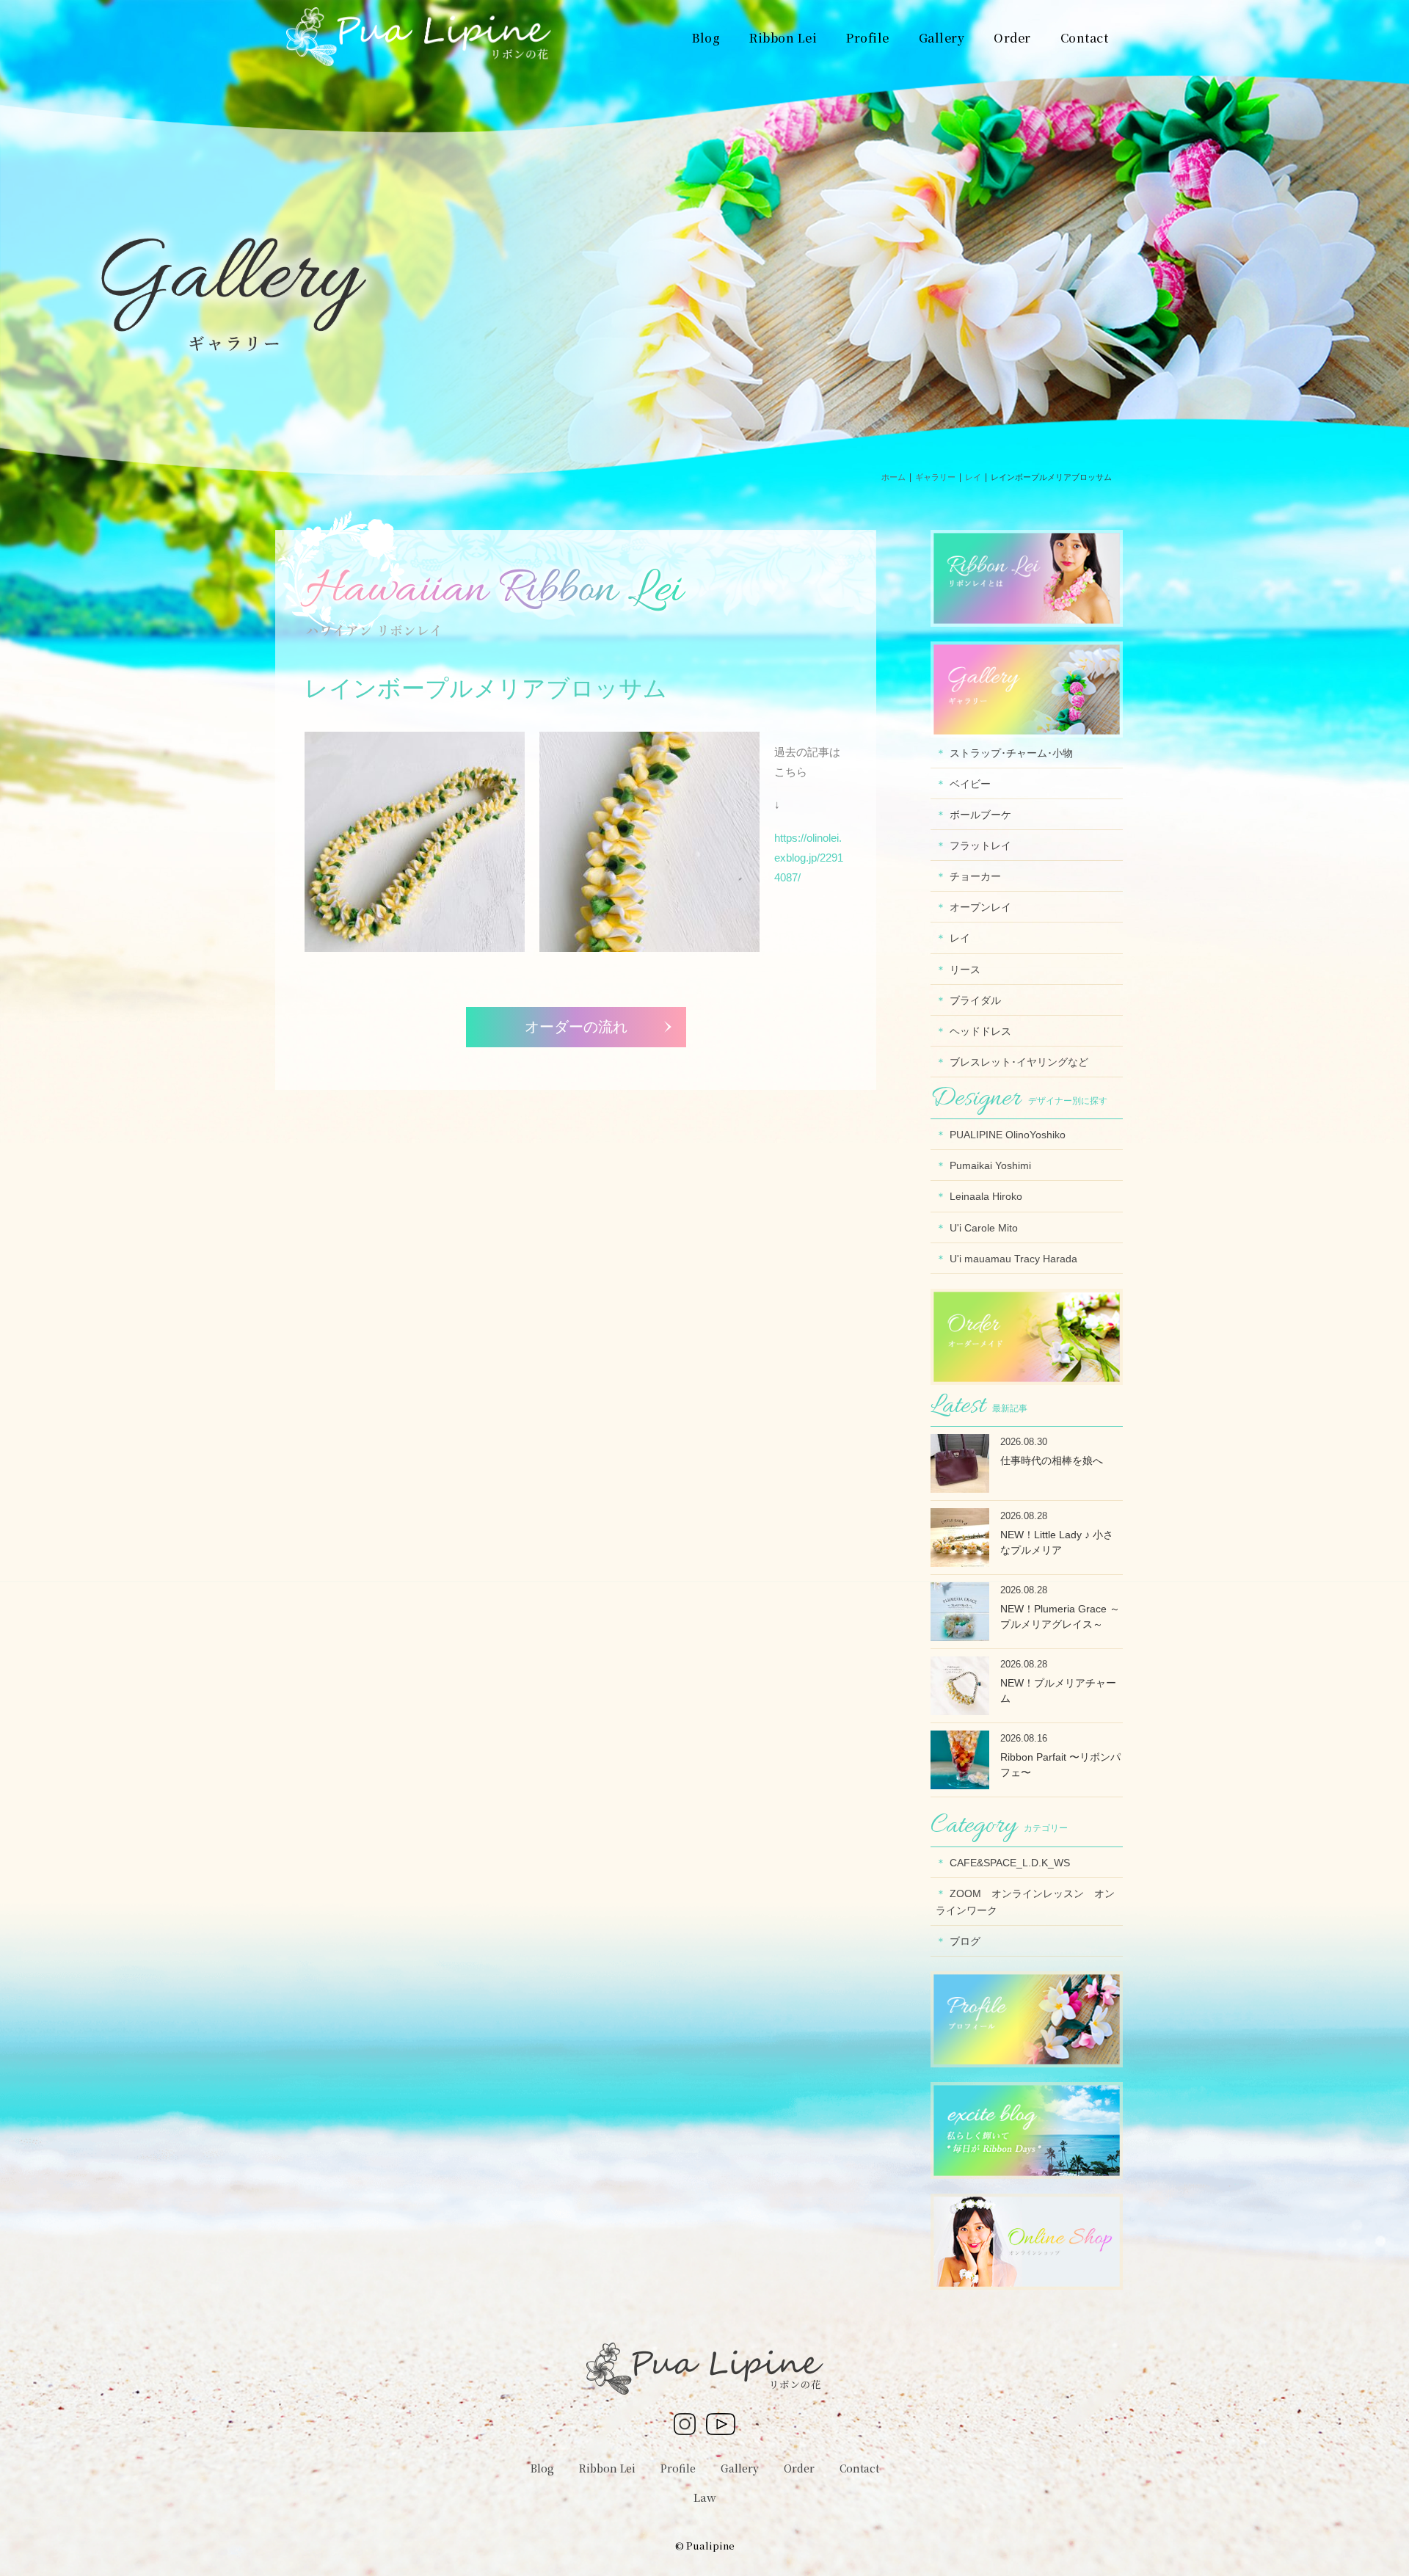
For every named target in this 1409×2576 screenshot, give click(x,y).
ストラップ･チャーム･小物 (1011, 753)
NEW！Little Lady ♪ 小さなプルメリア (1057, 1542)
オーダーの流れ (576, 1027)
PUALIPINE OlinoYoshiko (1008, 1135)
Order (799, 2468)
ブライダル (975, 1000)
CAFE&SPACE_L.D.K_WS (1010, 1863)
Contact (859, 2468)
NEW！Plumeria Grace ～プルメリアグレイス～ (1060, 1616)
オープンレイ (980, 907)
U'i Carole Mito (984, 1228)
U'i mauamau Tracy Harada (1013, 1259)
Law (705, 2497)
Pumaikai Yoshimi (990, 1165)
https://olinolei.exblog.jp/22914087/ (809, 858)
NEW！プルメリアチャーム (1058, 1691)
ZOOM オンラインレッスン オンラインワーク (1025, 1902)
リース (965, 969)
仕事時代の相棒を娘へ (1052, 1460)
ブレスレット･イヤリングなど (1019, 1062)
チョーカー (975, 876)
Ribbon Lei (607, 2468)
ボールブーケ (980, 815)
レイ (960, 938)
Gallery (740, 2468)
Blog (542, 2468)
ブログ (965, 1941)
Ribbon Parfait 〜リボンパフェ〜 (1060, 1765)
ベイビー (970, 784)
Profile (678, 2468)
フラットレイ (980, 845)
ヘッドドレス (980, 1031)
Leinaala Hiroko (986, 1196)
